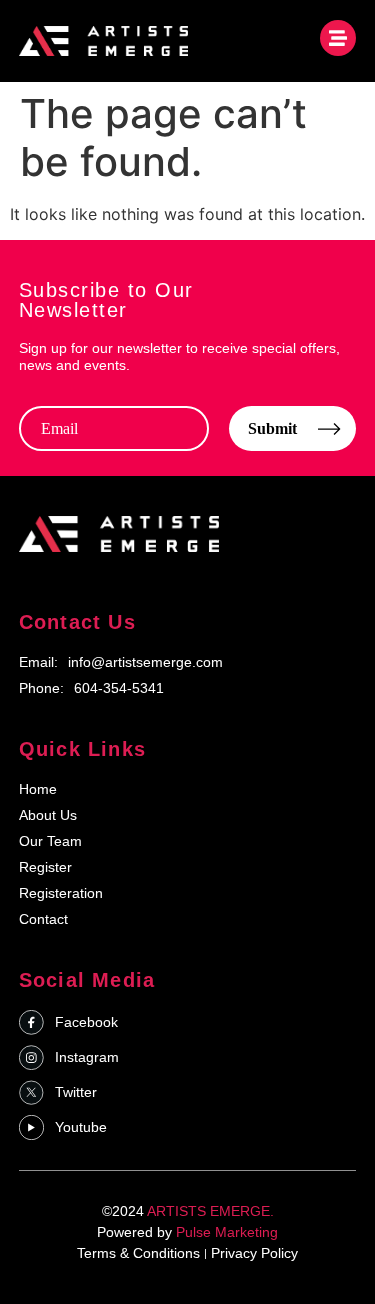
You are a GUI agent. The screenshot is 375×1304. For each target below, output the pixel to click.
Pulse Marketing (227, 1232)
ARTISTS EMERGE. (210, 1211)
